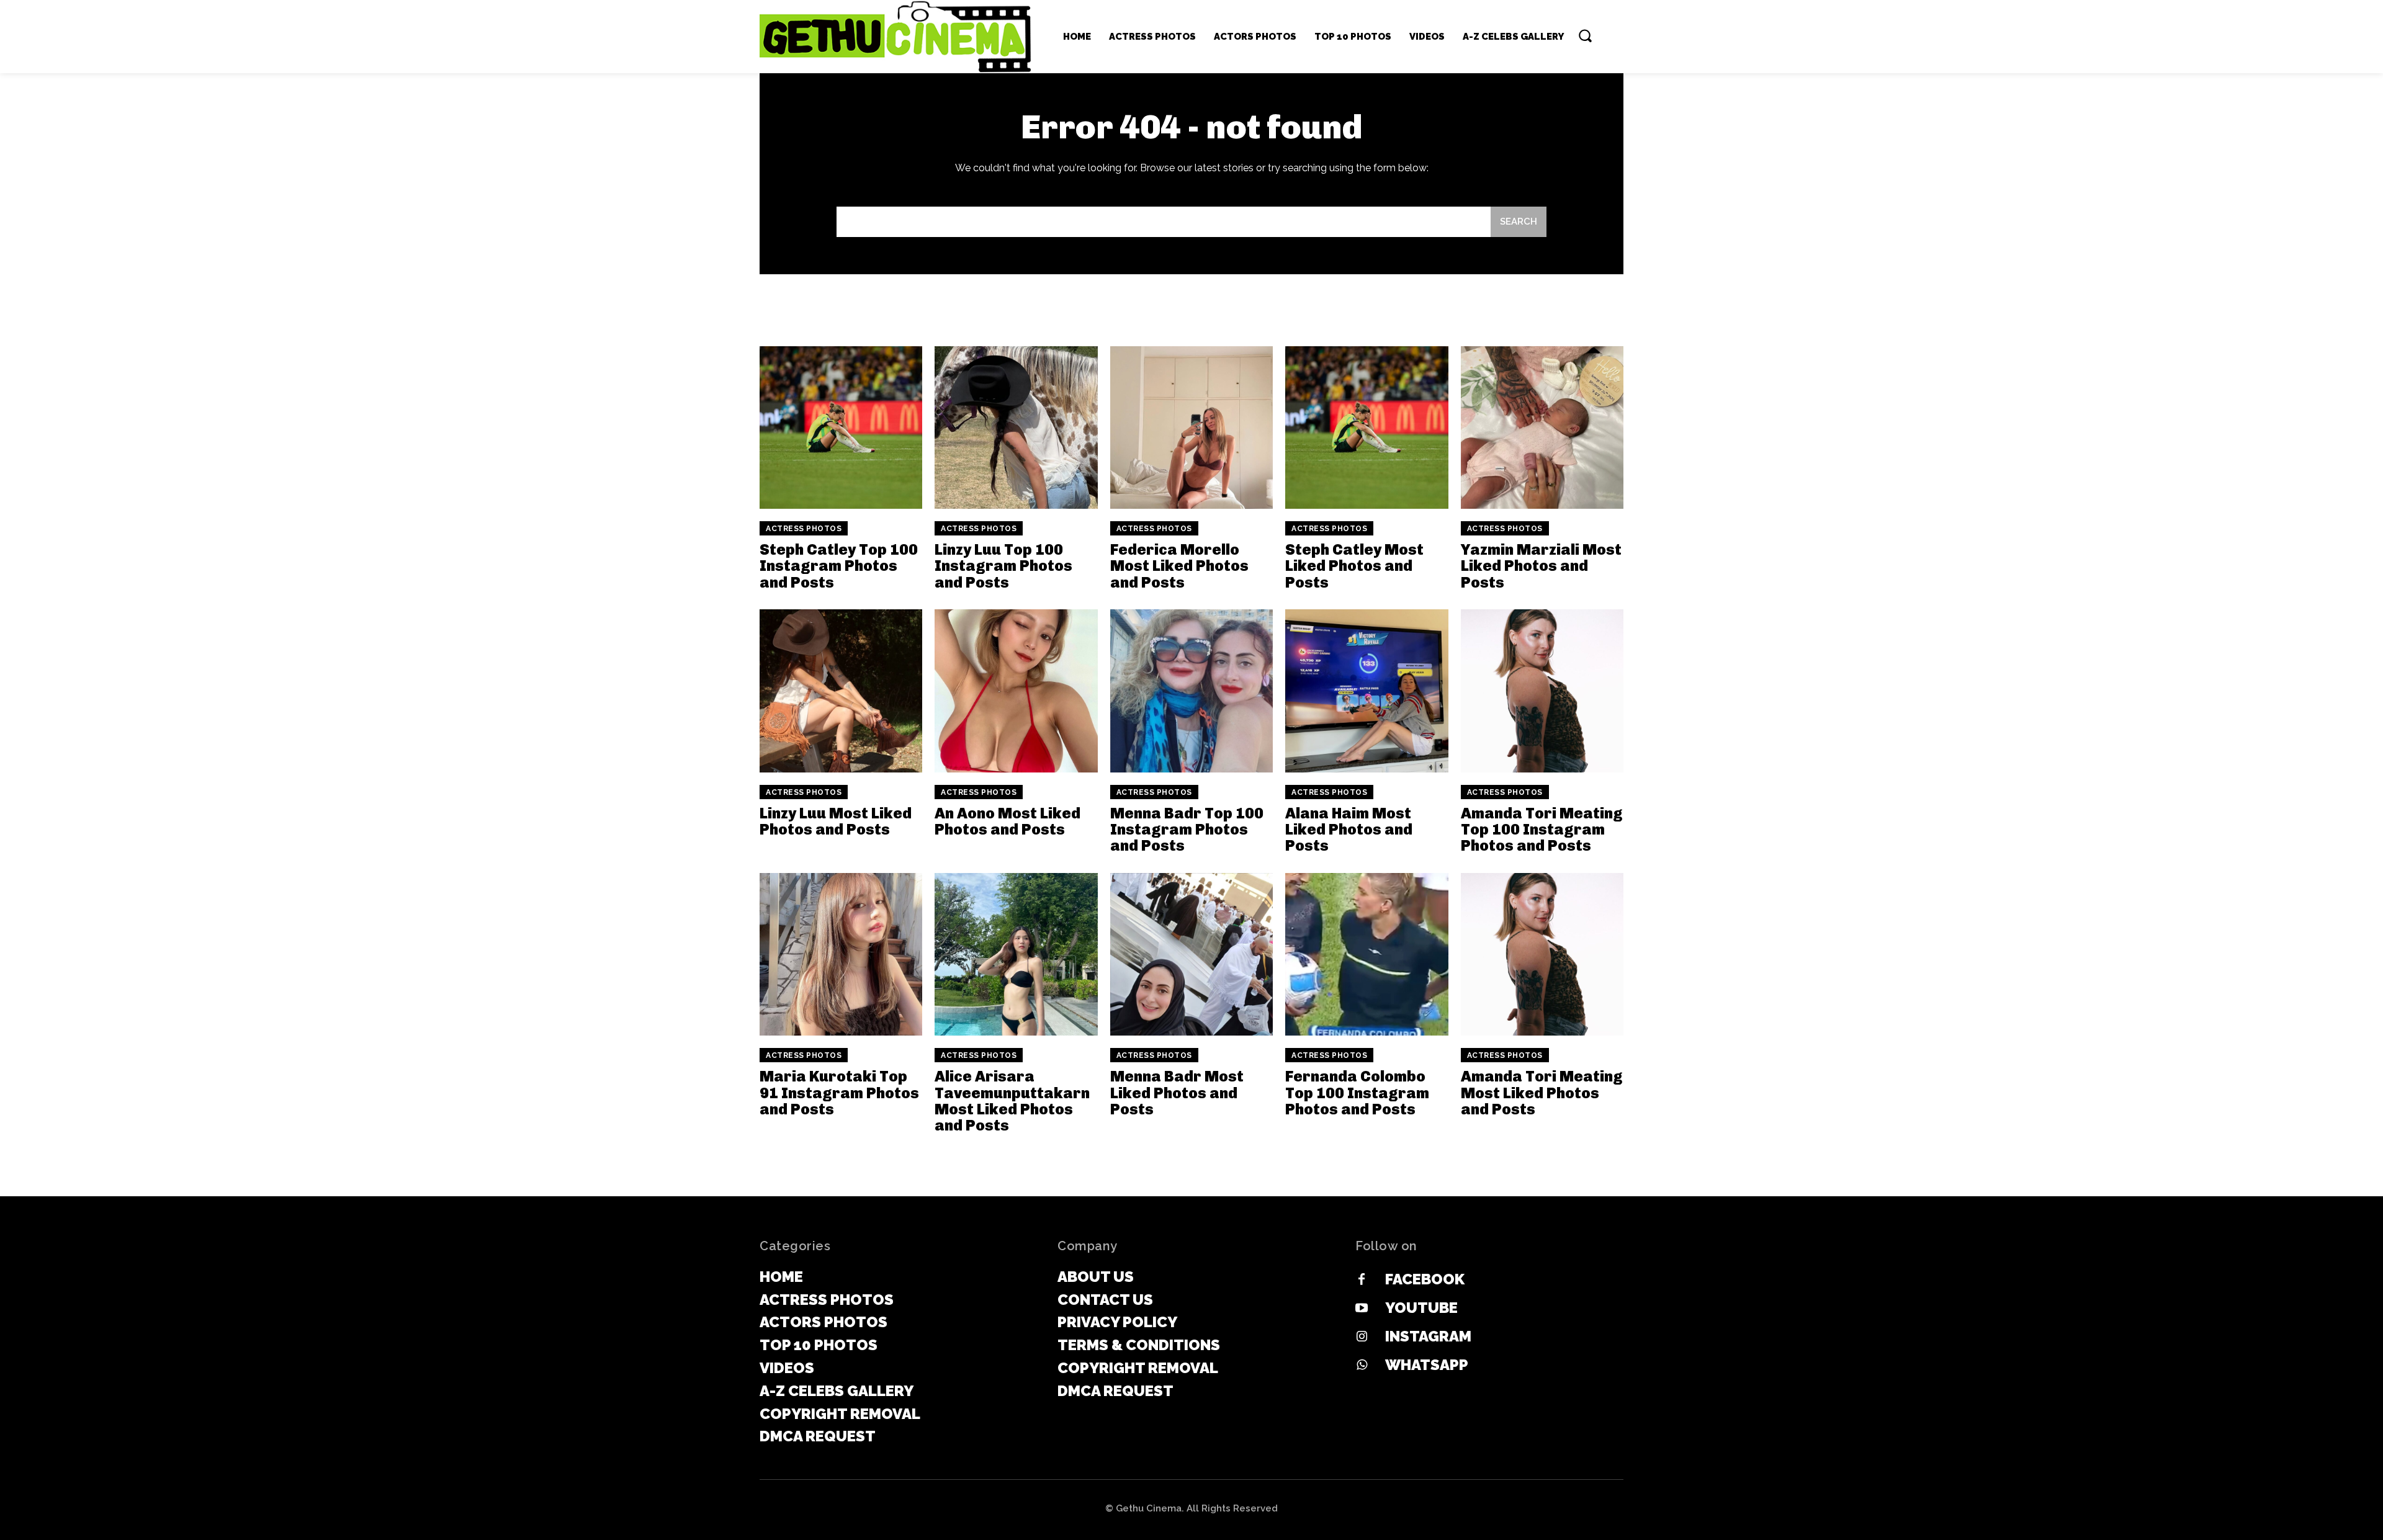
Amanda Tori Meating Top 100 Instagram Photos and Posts (1542, 830)
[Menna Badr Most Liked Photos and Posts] (1191, 954)
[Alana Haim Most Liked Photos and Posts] (1367, 691)
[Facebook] (1362, 1280)
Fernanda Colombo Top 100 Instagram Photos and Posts (1357, 1093)
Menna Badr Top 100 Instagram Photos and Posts (1187, 830)
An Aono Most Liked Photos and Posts (1008, 821)
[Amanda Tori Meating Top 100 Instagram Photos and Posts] (1542, 691)
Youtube (1421, 1308)
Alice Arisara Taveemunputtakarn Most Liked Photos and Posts (1012, 1101)
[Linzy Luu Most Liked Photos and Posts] (841, 691)
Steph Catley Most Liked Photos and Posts (1354, 566)
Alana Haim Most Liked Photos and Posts (1349, 830)
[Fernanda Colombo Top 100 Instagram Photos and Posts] (1367, 954)
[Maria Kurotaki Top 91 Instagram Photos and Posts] (841, 954)
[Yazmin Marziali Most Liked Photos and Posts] (1542, 428)
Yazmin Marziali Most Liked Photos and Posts (1541, 566)
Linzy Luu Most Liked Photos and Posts (836, 821)
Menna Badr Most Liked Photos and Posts (1177, 1093)
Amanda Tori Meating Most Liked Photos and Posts (1542, 1093)
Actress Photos (804, 529)
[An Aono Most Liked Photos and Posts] (1016, 691)
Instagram (1428, 1336)
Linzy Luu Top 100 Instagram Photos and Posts (1003, 566)
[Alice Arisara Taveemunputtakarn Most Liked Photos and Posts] (1016, 954)
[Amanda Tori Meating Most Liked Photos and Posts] (1542, 954)
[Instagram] (1362, 1337)
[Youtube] (1362, 1309)
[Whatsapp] (1362, 1366)
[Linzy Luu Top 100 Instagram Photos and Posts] (1016, 428)
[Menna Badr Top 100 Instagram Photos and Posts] (1191, 691)
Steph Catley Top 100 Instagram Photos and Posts (839, 566)
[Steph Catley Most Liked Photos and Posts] (1367, 428)
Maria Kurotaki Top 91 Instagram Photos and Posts (839, 1093)
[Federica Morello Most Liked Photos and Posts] (1191, 428)
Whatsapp (1427, 1365)
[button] (1585, 35)
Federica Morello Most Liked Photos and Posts (1179, 566)
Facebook (1425, 1279)
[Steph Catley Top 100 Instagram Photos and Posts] (841, 428)
